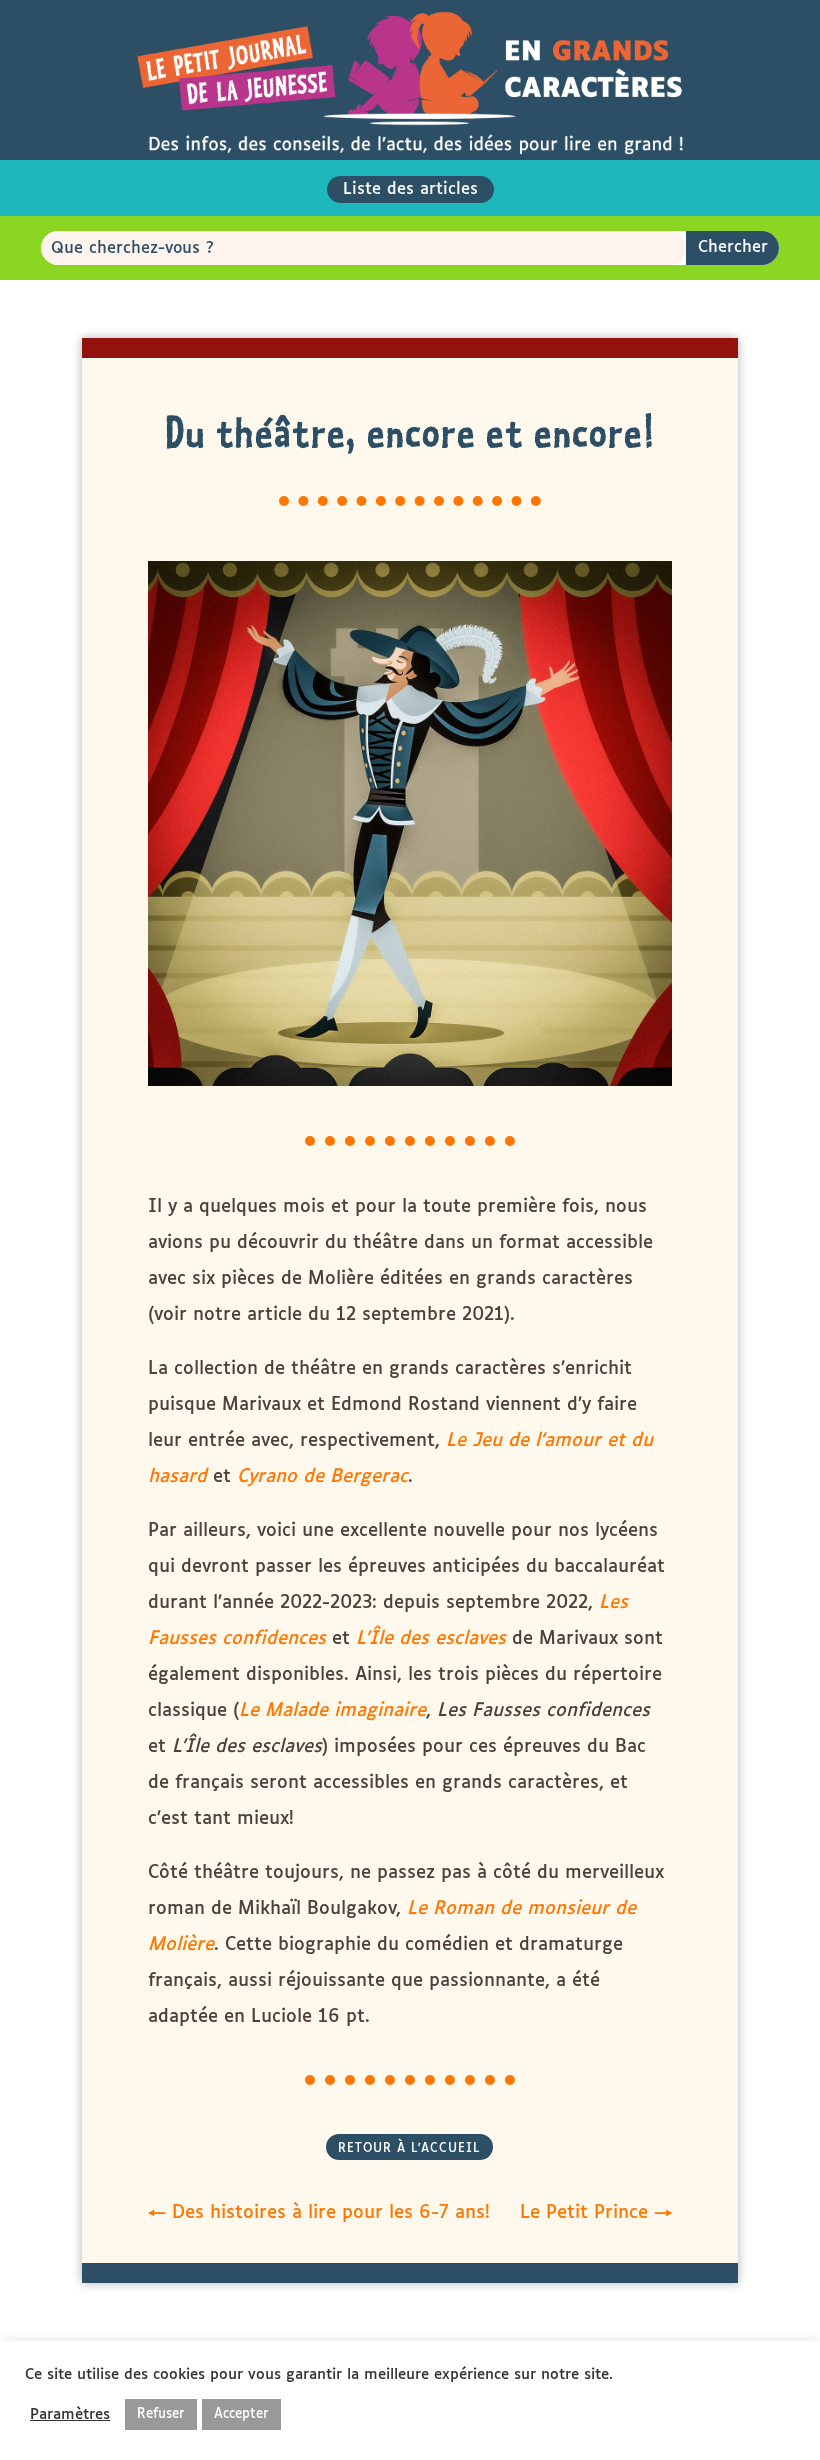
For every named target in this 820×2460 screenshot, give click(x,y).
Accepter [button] (241, 2414)
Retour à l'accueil (409, 2149)
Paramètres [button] (70, 2414)
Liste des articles (410, 189)
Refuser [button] (161, 2414)
